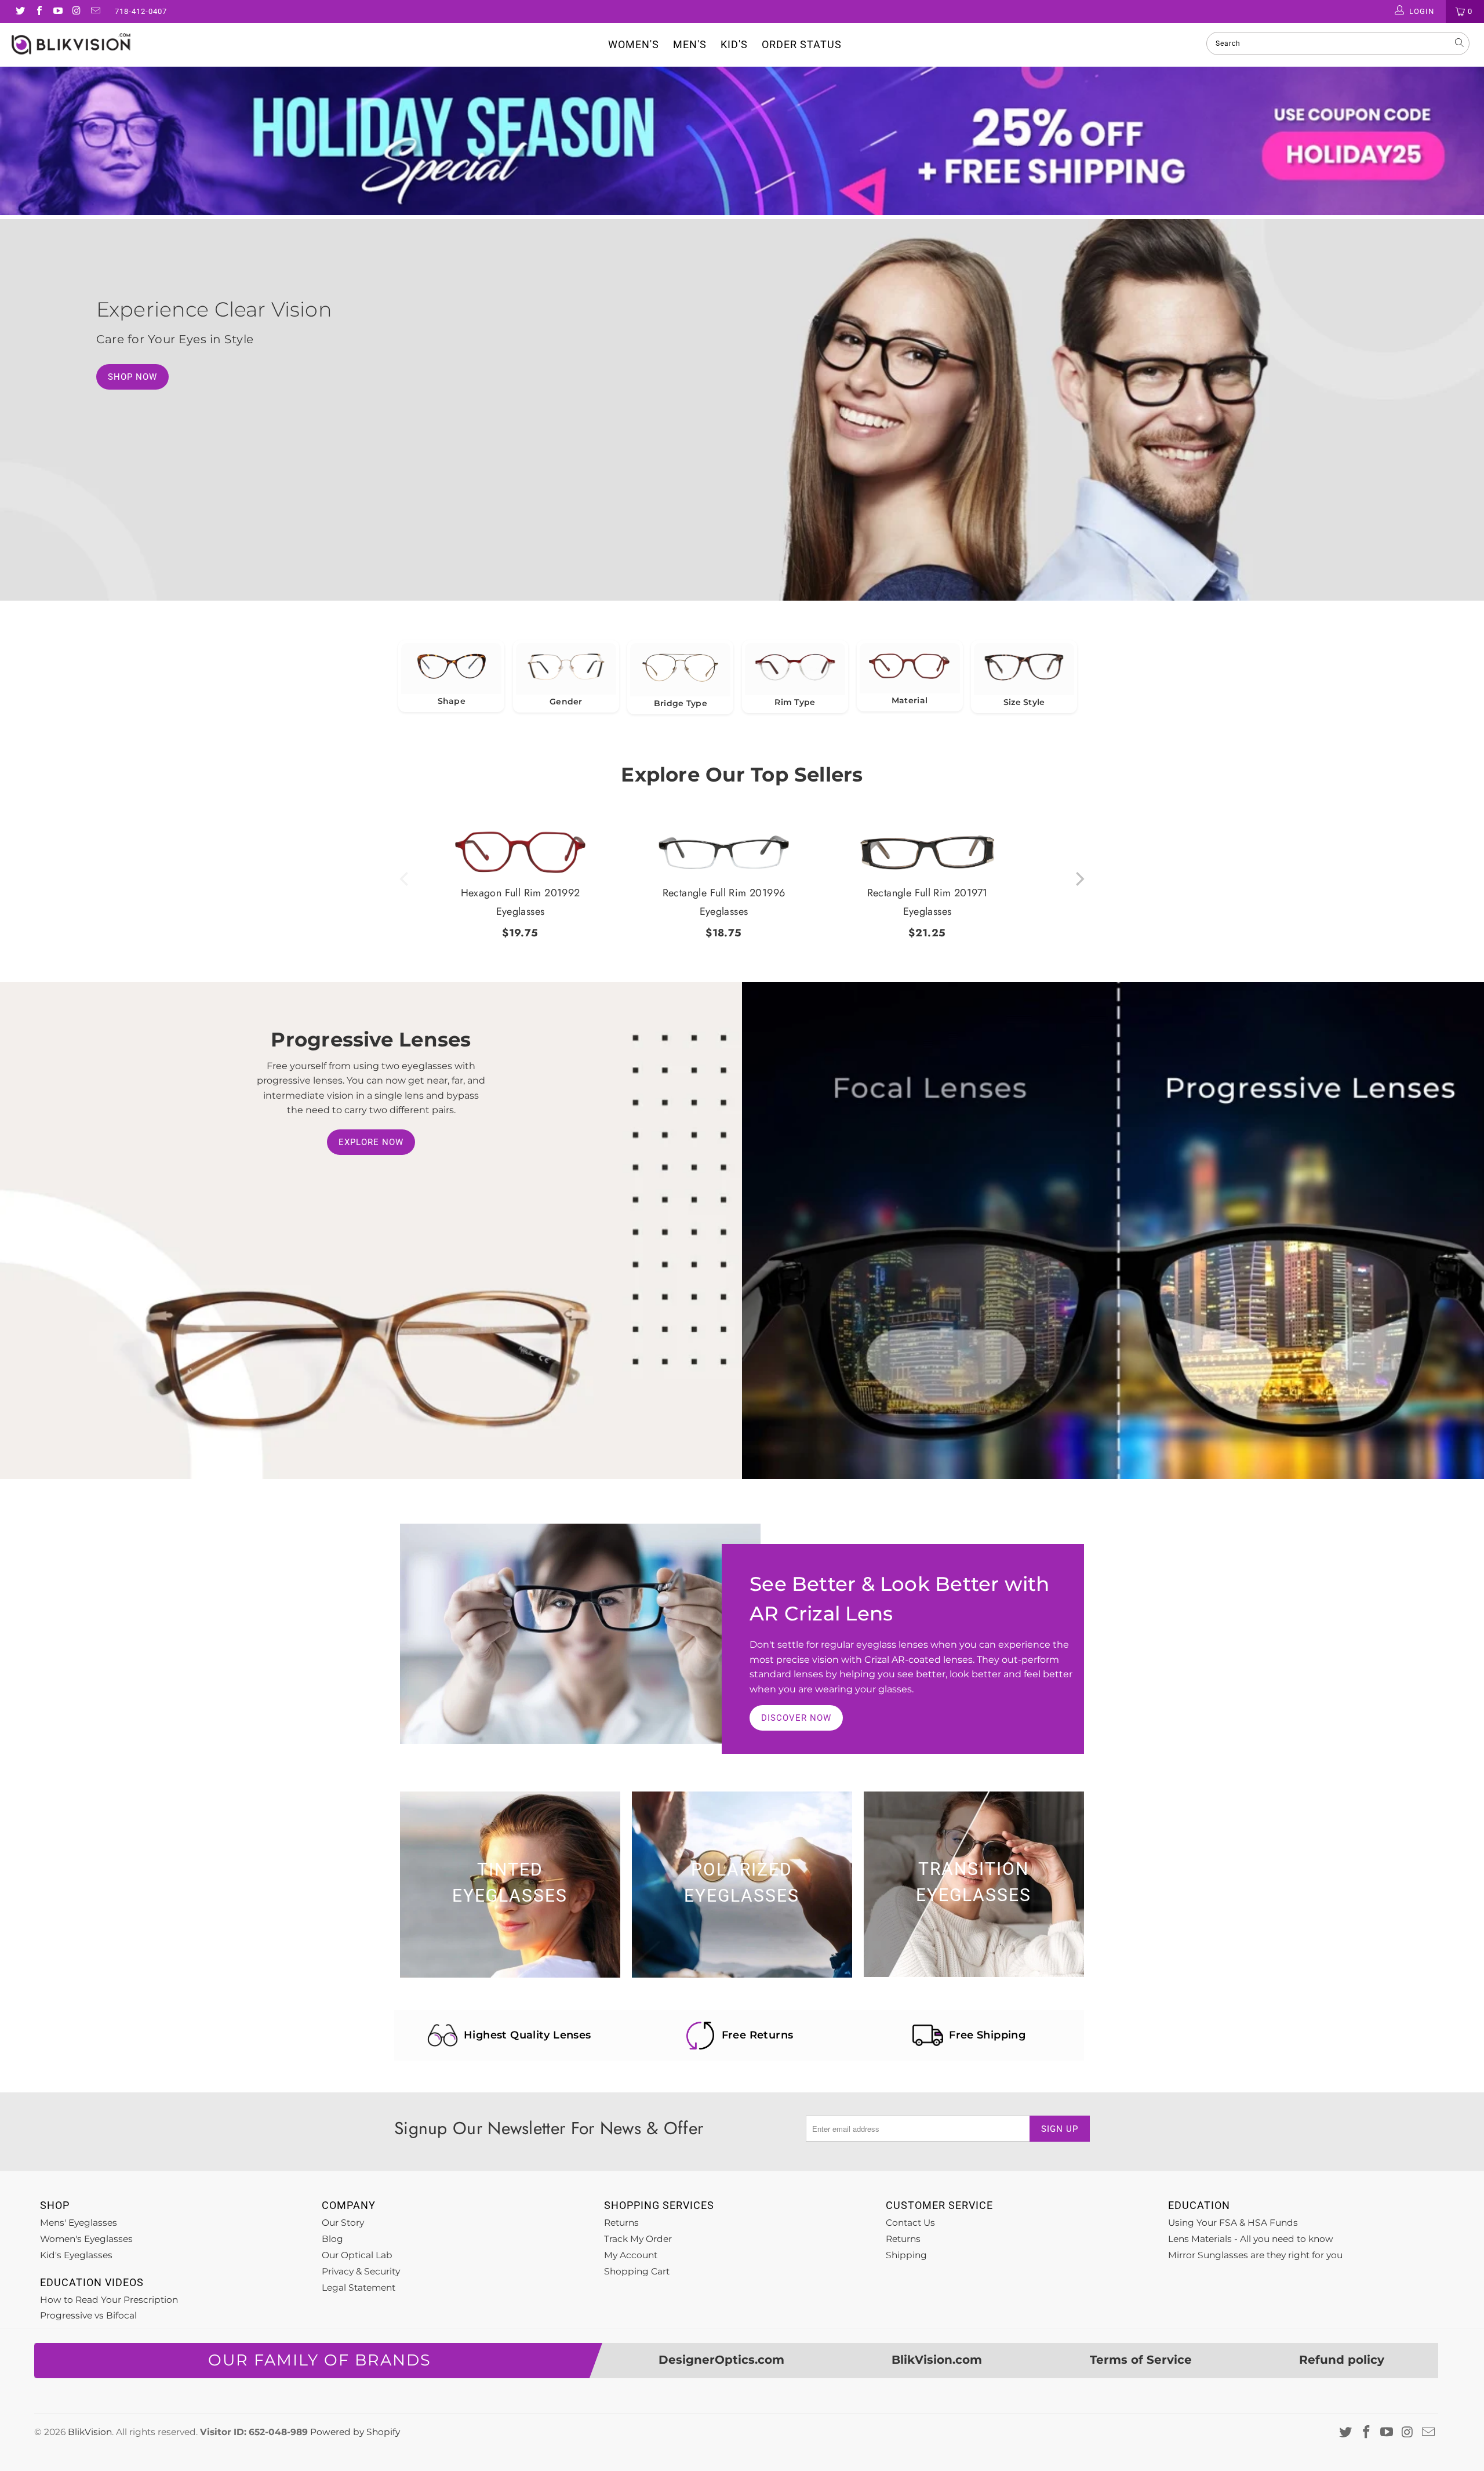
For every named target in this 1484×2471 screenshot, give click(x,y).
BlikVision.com (937, 2360)
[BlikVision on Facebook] (38, 12)
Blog (332, 2239)
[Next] (1079, 879)
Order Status (802, 44)
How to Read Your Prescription (109, 2300)
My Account (631, 2255)
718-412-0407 (141, 11)
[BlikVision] (125, 44)
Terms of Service (1141, 2360)
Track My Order (638, 2239)
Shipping (906, 2255)
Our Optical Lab (357, 2255)
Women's (634, 44)
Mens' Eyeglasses (79, 2223)
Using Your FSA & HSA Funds (1233, 2223)
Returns (621, 2223)
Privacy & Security (361, 2271)
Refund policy (1342, 2360)
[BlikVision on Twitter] (20, 12)
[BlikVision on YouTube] (57, 12)
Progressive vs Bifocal (88, 2315)
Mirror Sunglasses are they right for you (1255, 2255)
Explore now (371, 1142)
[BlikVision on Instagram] (76, 12)
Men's (690, 44)
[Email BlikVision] (95, 12)
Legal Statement (359, 2288)
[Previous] (405, 879)
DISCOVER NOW (796, 1718)
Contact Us (910, 2223)
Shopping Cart (637, 2271)
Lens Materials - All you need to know (1251, 2239)
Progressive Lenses (371, 1039)
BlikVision (90, 2432)
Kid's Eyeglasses (76, 2255)
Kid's (734, 44)
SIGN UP (1060, 2129)
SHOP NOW (132, 377)
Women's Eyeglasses (86, 2239)
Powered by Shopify (355, 2432)
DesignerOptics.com (721, 2360)
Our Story (343, 2223)
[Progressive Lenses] (1113, 1231)
